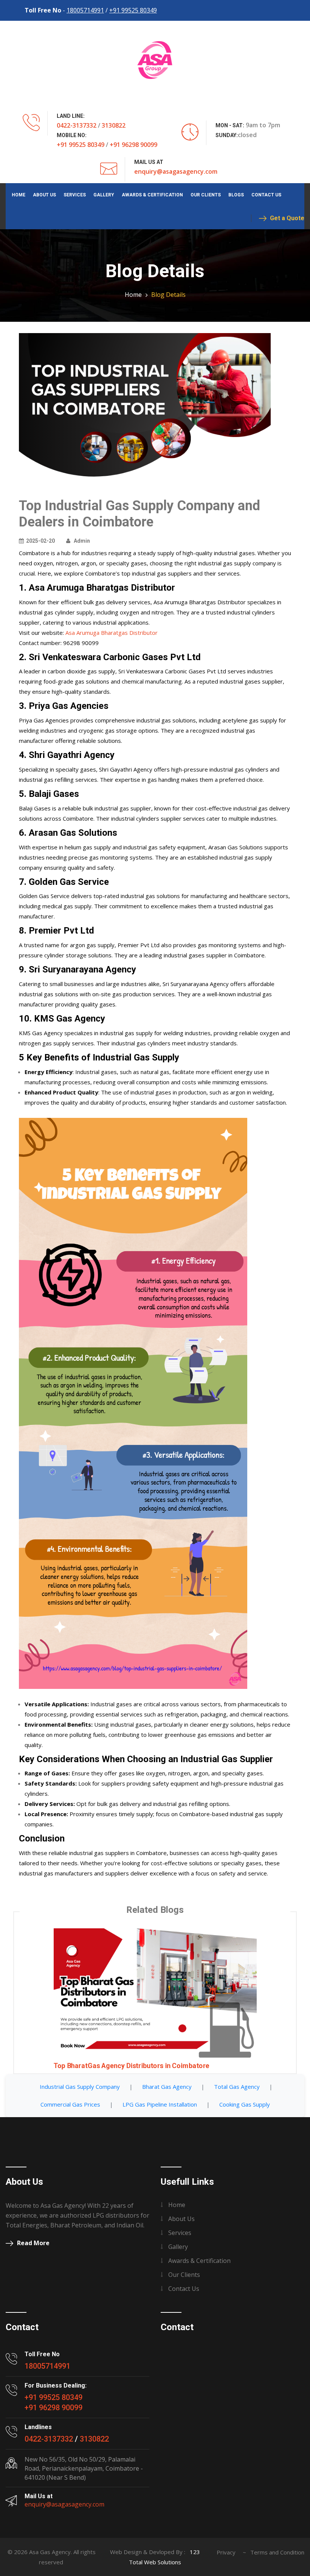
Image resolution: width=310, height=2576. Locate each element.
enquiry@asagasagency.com (176, 171)
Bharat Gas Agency (167, 2087)
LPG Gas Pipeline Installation (160, 2104)
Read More (33, 2243)
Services (75, 195)
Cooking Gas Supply (245, 2104)
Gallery (104, 195)
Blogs (236, 195)
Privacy (226, 2552)
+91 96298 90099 (133, 145)
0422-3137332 (77, 125)
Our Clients (206, 195)
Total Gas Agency (237, 2087)
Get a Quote (287, 218)
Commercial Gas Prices (70, 2104)
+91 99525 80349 (133, 10)
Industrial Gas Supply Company (80, 2087)
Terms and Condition (277, 2552)
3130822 (114, 125)
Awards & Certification (152, 195)
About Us (44, 195)
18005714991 (85, 10)
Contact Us (266, 195)
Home (19, 195)
